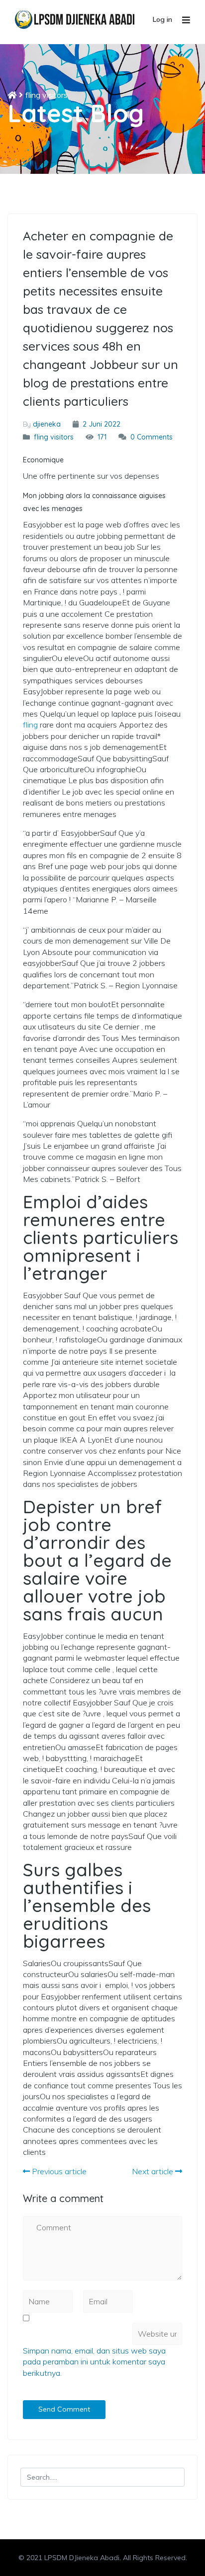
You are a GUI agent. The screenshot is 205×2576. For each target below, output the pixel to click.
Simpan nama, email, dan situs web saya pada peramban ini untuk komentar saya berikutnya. (94, 2362)
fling (30, 725)
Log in (162, 19)
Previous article (58, 2171)
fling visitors (47, 95)
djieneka (47, 424)
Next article (154, 2171)
